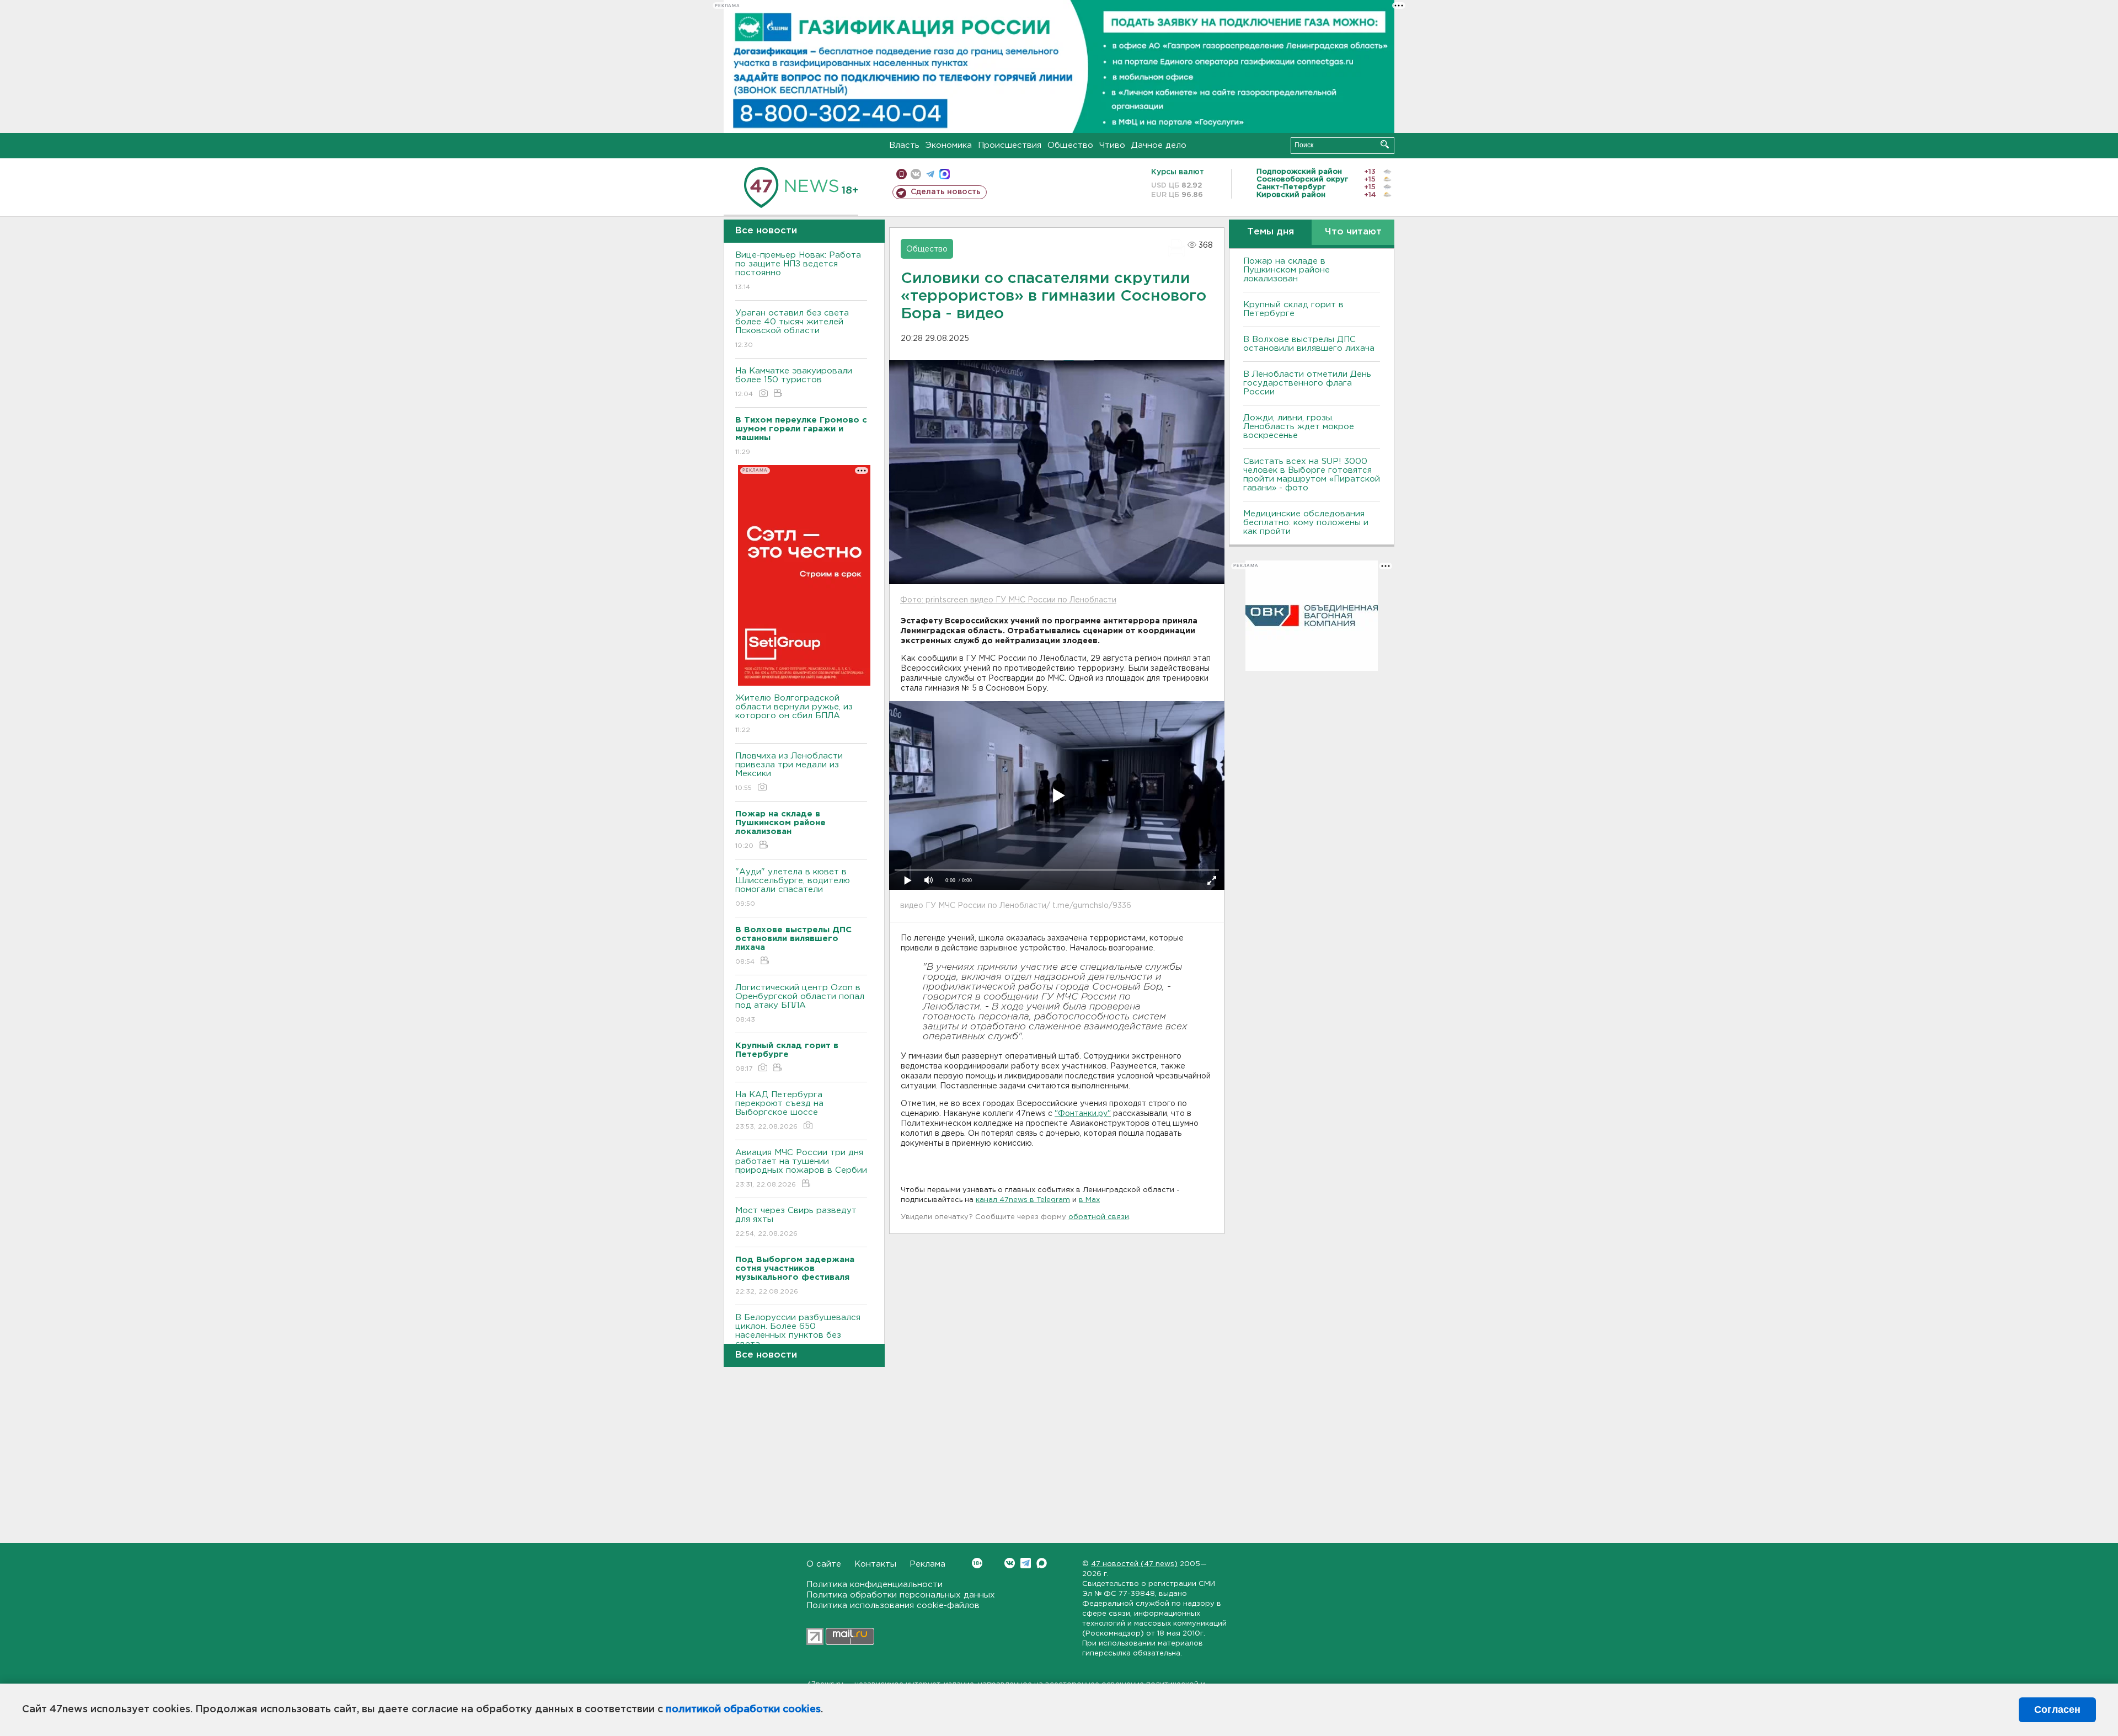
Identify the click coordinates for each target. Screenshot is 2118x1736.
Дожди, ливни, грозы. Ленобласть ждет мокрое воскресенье (1299, 427)
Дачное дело (1159, 145)
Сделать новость (946, 192)
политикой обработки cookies (743, 1710)
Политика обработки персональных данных (901, 1595)
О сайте (824, 1564)
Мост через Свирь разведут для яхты (796, 1222)
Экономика (949, 145)
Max (1042, 1563)
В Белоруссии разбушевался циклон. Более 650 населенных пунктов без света (798, 1338)
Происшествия (1010, 145)
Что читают (1353, 232)
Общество (1070, 145)
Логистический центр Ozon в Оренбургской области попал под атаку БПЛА (800, 1003)
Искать (1385, 144)
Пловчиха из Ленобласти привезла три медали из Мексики (789, 772)
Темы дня (1271, 232)
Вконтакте (1010, 1563)
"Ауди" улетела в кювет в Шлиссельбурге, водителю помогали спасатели (793, 888)
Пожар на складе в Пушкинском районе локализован (1287, 270)
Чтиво (1112, 145)
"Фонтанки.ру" (1083, 1114)
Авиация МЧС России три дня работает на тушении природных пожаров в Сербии (801, 1168)
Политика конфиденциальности (875, 1585)
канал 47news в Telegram (1023, 1200)
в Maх (1089, 1200)
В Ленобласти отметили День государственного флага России (1307, 383)
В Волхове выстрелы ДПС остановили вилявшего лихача (1309, 344)
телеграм (930, 174)
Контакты (875, 1564)
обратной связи (1099, 1217)
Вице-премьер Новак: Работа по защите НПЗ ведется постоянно (798, 271)
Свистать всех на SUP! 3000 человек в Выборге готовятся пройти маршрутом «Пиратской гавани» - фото (1312, 475)
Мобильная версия (902, 174)
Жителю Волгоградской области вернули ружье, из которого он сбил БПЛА (794, 714)
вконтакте (916, 174)
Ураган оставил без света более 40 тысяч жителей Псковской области (792, 329)
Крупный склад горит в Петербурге (1293, 309)
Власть (904, 145)
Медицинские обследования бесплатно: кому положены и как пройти (1306, 523)
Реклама (927, 1564)
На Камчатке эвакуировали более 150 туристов (794, 382)
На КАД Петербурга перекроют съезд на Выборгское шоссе (779, 1110)
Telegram (1026, 1563)
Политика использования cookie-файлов (893, 1606)
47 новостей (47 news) (1134, 1564)
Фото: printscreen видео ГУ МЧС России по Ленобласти (1008, 600)
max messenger (945, 174)
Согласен (2057, 1710)
